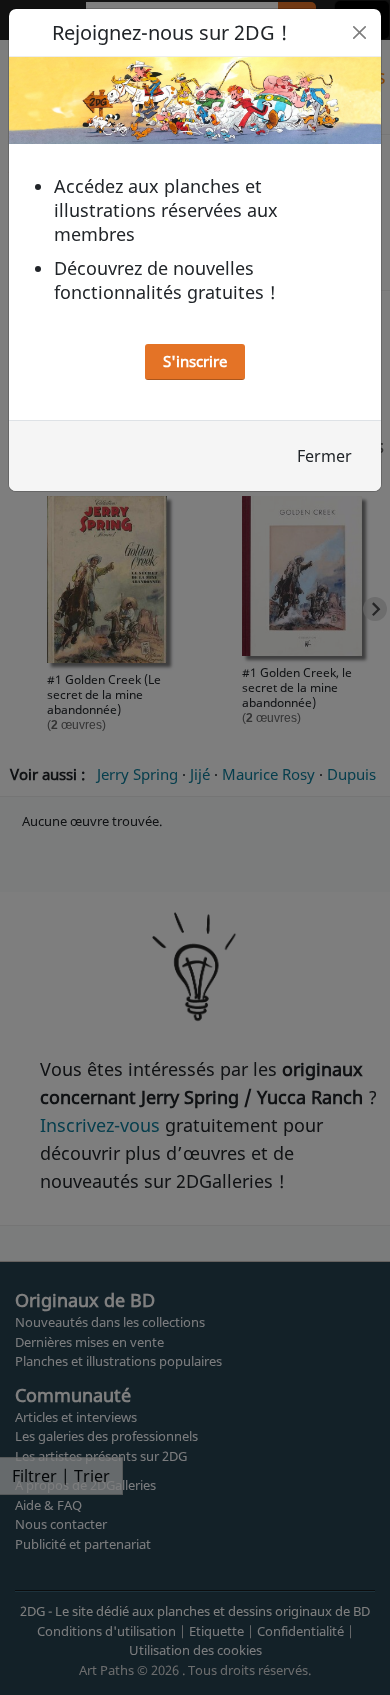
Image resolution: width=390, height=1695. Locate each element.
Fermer (324, 456)
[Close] (359, 32)
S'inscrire (195, 361)
